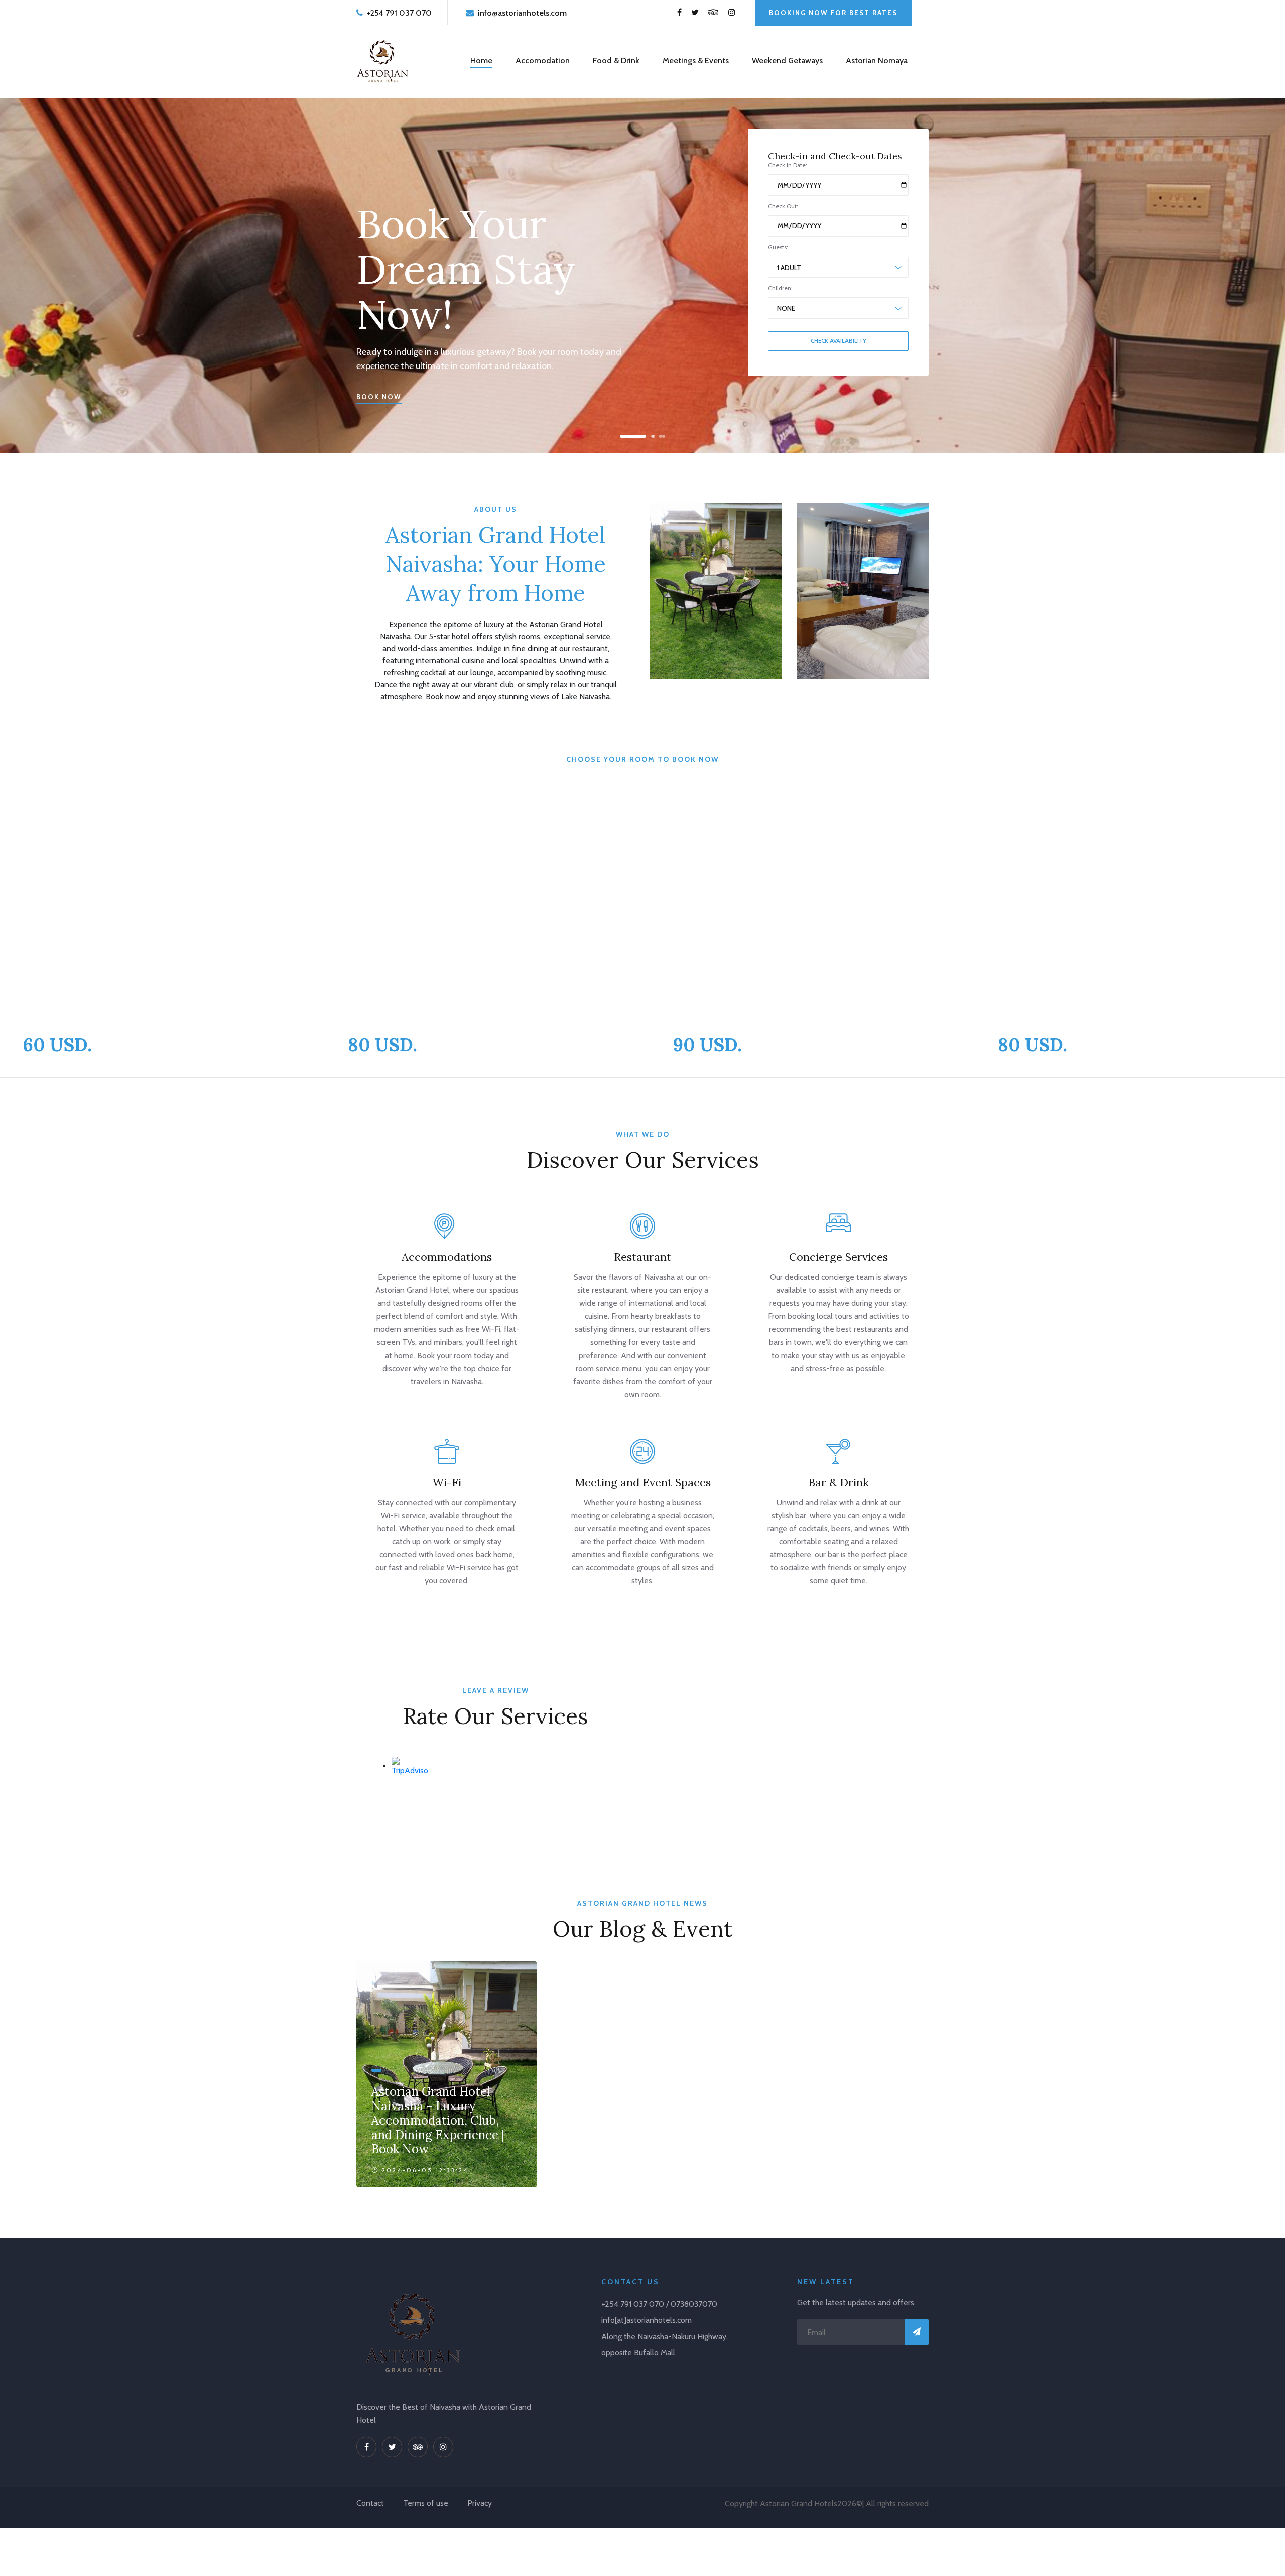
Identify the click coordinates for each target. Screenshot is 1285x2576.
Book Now (379, 397)
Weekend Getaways (787, 60)
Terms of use (426, 2503)
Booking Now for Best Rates (833, 13)
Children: (780, 288)
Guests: (778, 247)
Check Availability (839, 341)
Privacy (480, 2503)
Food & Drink (616, 60)
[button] (624, 436)
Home (481, 60)
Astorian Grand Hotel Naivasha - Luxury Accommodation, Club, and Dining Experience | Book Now (438, 2120)
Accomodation (543, 60)
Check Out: (783, 206)
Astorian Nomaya (877, 60)
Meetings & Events (696, 60)
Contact (370, 2503)
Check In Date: (788, 165)
